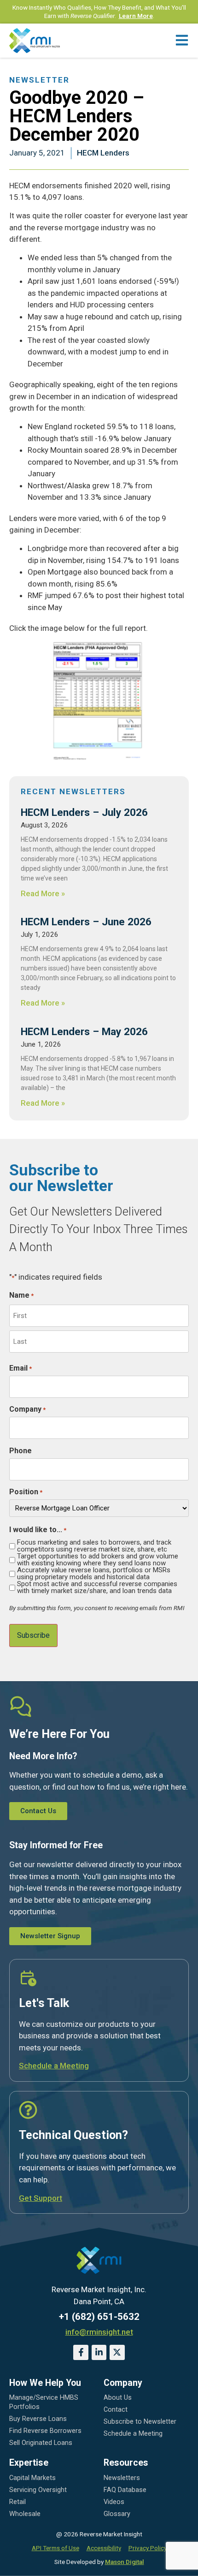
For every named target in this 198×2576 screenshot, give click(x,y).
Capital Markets (32, 2478)
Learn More (136, 16)
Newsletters (122, 2478)
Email (20, 1368)
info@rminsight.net (99, 2332)
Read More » (43, 893)
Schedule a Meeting (54, 2066)
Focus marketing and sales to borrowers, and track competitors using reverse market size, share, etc (94, 1546)
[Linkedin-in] (99, 2352)
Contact (116, 2410)
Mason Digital (125, 2562)
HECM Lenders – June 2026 (86, 922)
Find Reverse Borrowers (45, 2431)
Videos (114, 2502)
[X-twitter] (117, 2352)
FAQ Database (125, 2490)
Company (27, 1409)
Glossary (117, 2514)
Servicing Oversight (38, 2490)
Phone (20, 1451)
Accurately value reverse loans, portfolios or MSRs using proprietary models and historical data (94, 1574)
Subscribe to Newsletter (140, 2422)
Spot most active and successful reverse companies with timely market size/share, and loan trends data (97, 1588)
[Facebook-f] (81, 2352)
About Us (118, 2398)
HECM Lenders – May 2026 (84, 1031)
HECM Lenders (103, 153)
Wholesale (25, 2514)
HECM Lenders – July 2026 (84, 812)
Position (26, 1492)
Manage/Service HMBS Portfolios (44, 2402)
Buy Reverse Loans (38, 2419)
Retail (17, 2502)
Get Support (41, 2198)
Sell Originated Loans (41, 2443)
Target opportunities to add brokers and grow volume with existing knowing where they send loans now (98, 1560)
